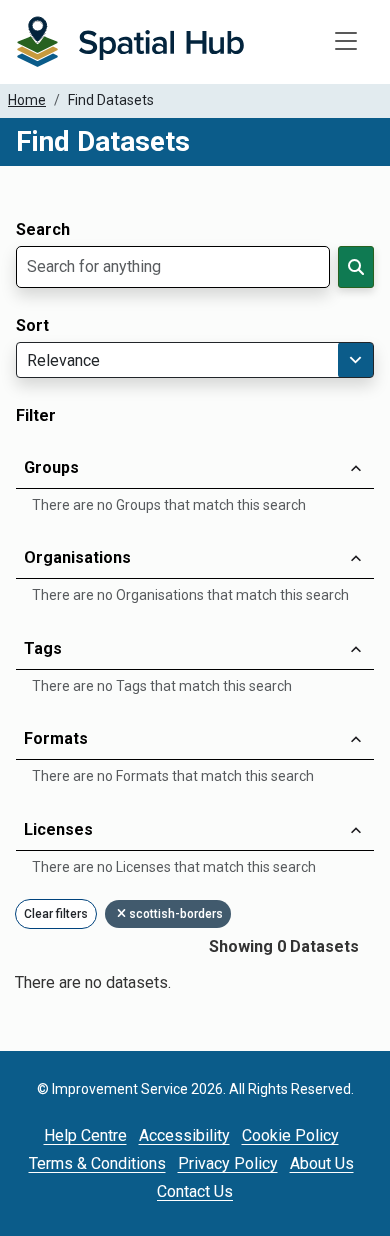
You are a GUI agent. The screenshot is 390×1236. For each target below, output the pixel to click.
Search (43, 230)
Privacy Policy (228, 1163)
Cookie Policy (290, 1135)
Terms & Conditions (97, 1163)
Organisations (77, 557)
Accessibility (184, 1135)
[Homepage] (130, 42)
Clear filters (56, 914)
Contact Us (195, 1191)
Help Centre (85, 1135)
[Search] (356, 267)
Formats (56, 738)
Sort (32, 326)
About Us (322, 1163)
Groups (51, 467)
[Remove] (123, 914)
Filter (36, 416)
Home (27, 100)
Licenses (58, 829)
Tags (43, 648)
